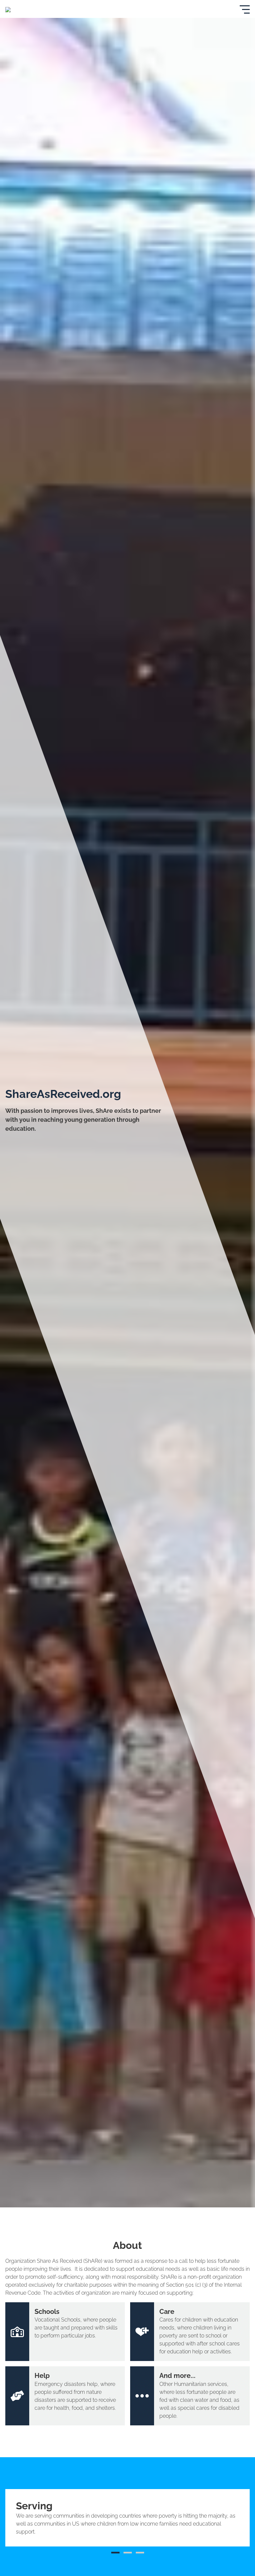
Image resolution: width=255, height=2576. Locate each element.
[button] (17, 2518)
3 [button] (140, 2553)
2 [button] (128, 2553)
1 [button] (115, 2553)
